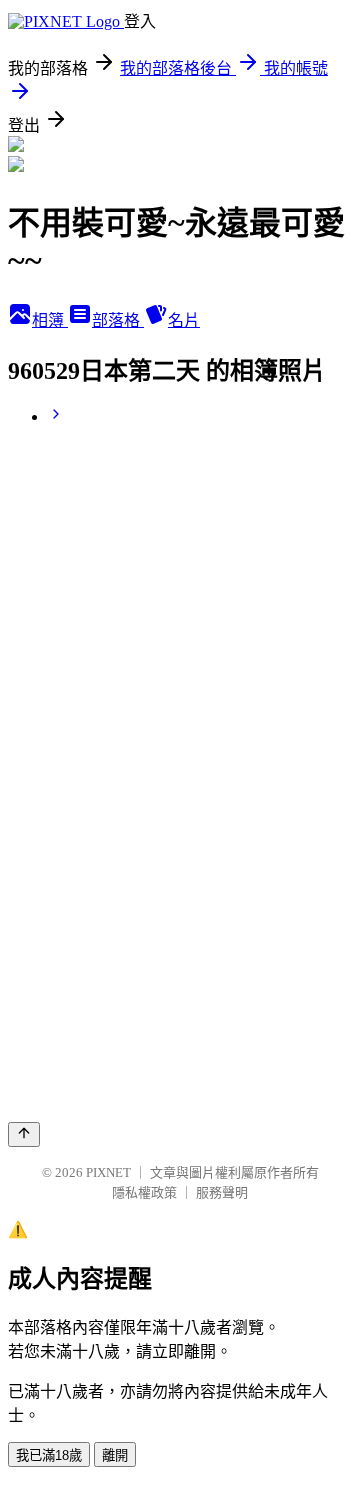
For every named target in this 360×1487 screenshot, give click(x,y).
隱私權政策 (144, 1192)
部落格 (118, 320)
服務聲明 (222, 1192)
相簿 (50, 320)
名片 (184, 320)
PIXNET (108, 1172)
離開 (115, 1455)
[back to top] (24, 1134)
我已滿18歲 (49, 1455)
